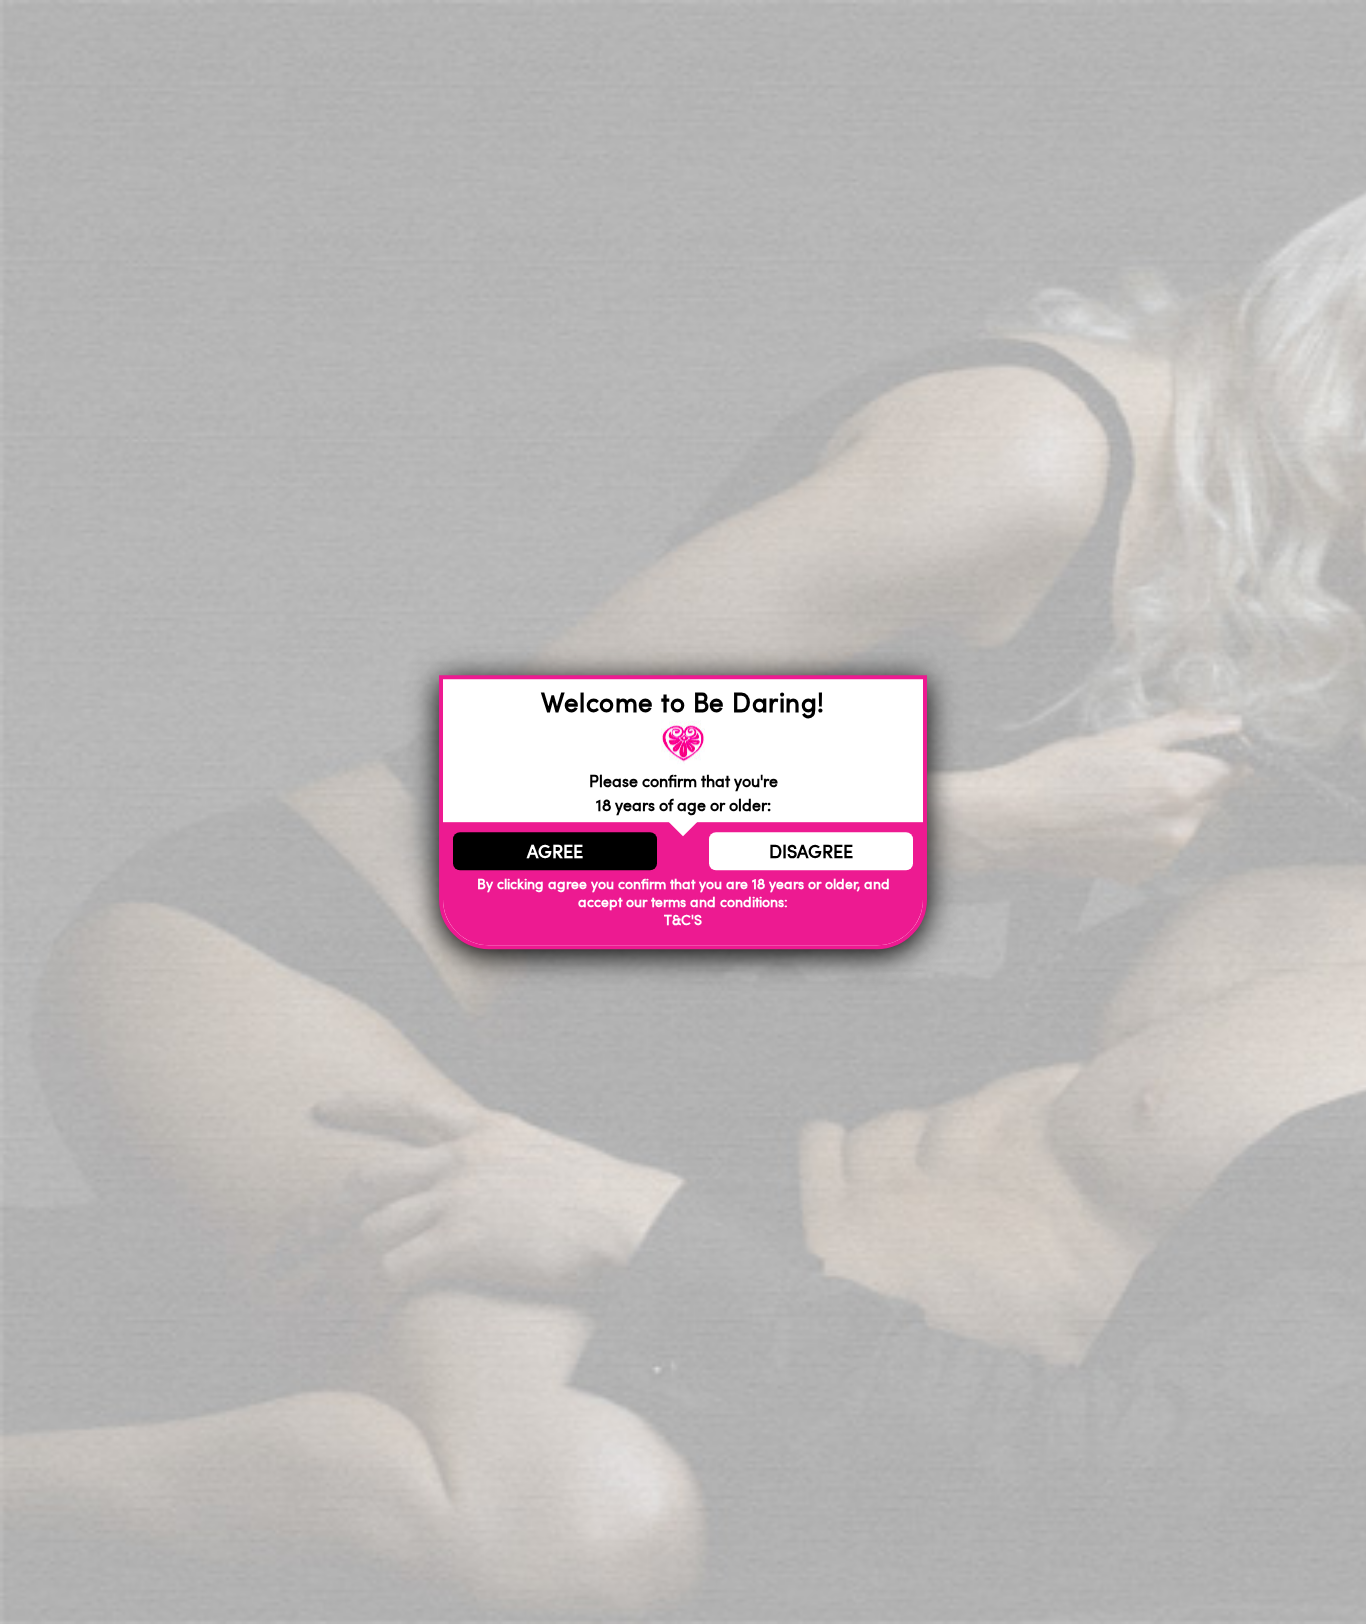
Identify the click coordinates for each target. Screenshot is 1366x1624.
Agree (555, 851)
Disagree (811, 851)
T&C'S (683, 920)
